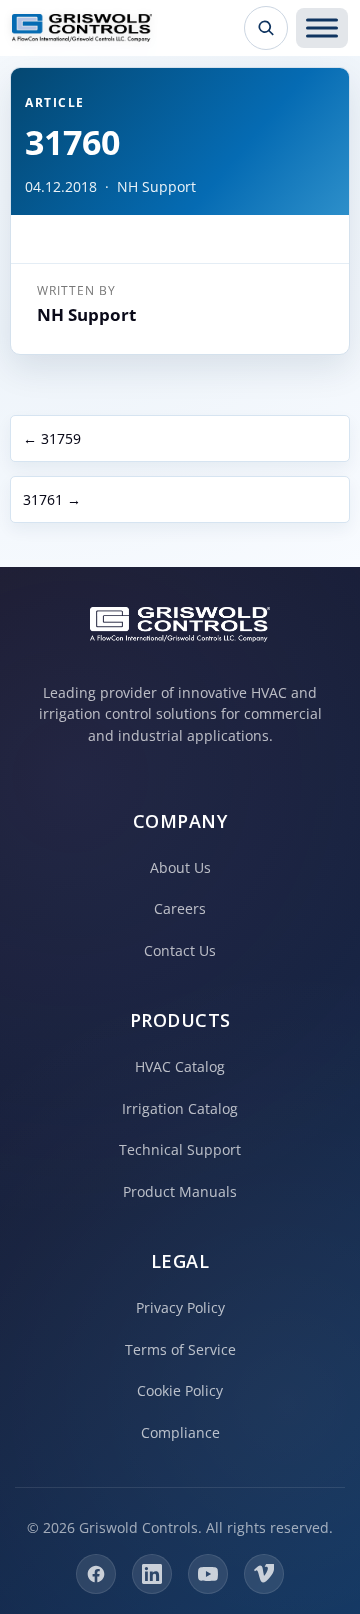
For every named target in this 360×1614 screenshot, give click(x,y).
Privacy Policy (180, 1307)
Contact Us (180, 950)
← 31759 (52, 438)
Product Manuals (180, 1191)
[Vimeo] (264, 1574)
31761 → (52, 499)
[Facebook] (96, 1574)
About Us (180, 867)
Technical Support (180, 1149)
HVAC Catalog (180, 1066)
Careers (180, 908)
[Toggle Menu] (322, 28)
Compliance (180, 1432)
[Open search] (266, 28)
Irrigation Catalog (180, 1108)
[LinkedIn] (152, 1574)
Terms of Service (180, 1349)
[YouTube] (208, 1574)
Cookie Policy (180, 1390)
